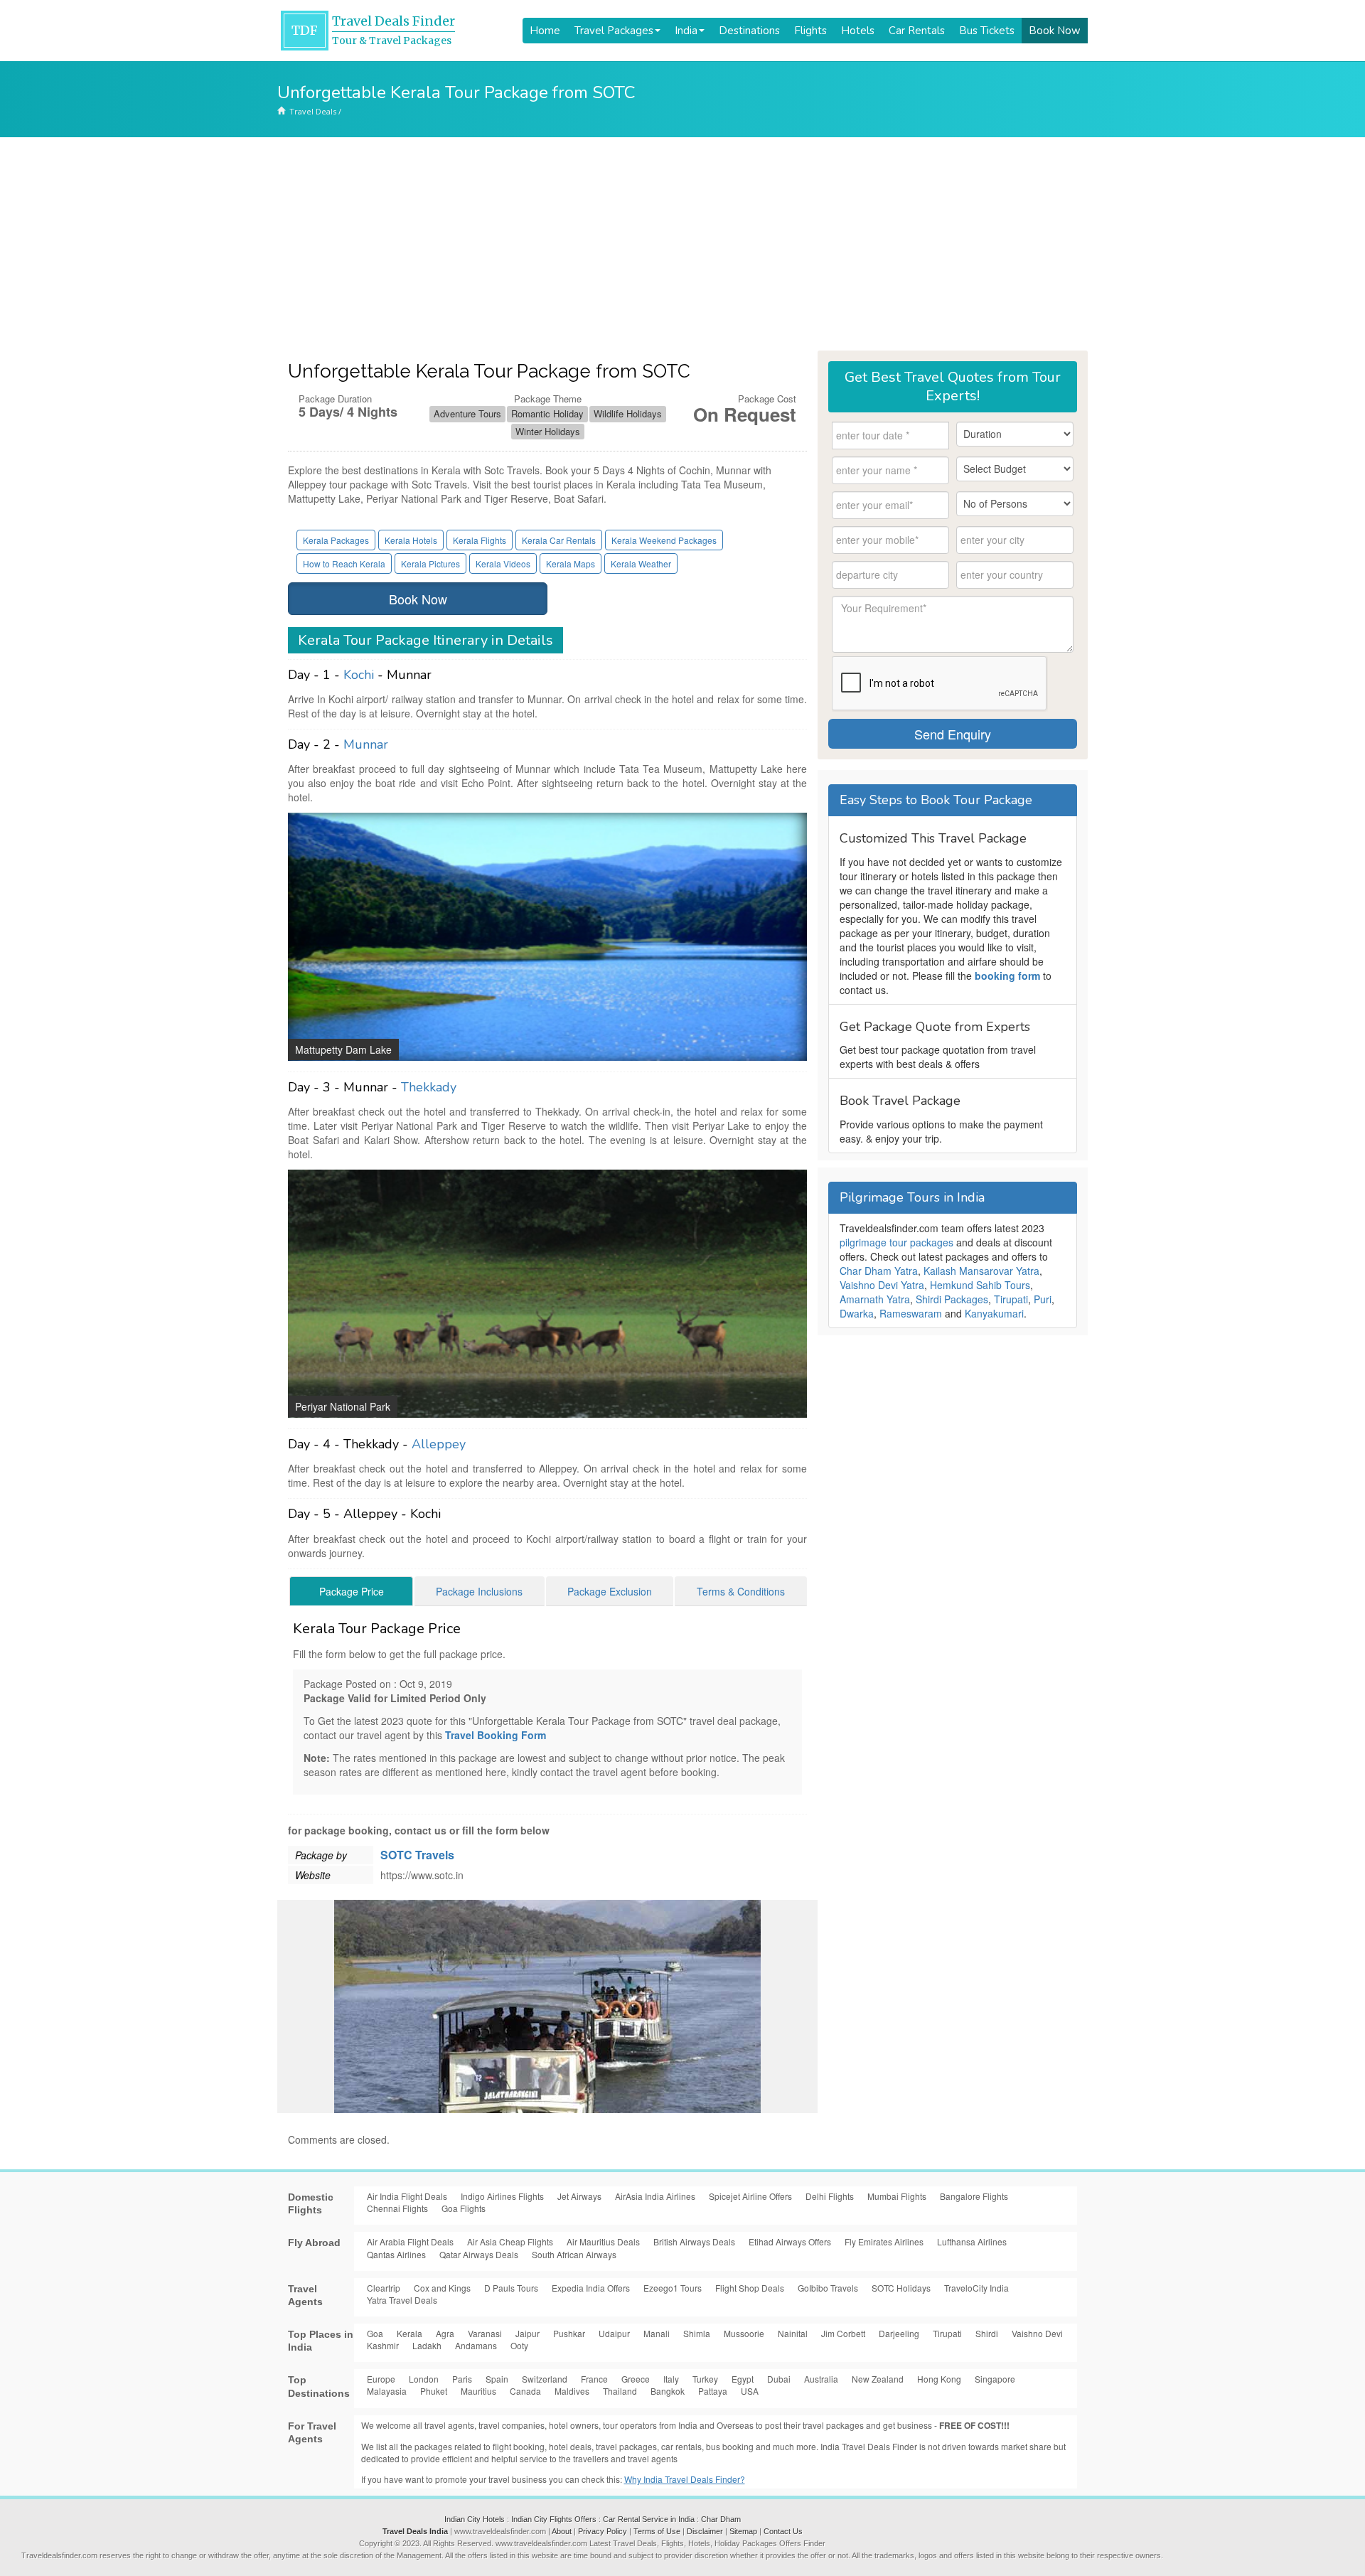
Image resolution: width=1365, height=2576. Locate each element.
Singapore (995, 2379)
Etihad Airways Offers (790, 2241)
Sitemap (743, 2531)
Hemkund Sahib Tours (980, 1285)
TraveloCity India (976, 2288)
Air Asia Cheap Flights (510, 2241)
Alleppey (439, 1444)
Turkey (705, 2379)
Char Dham (721, 2519)
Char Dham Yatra (879, 1271)
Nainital (793, 2333)
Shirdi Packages (952, 1299)
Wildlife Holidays (628, 413)
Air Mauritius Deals (603, 2241)
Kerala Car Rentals (559, 540)
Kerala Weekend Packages (664, 540)
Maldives (572, 2391)
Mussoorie (744, 2333)
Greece (636, 2379)
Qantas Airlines (396, 2254)
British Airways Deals (694, 2241)
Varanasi (485, 2333)
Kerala (409, 2333)
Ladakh (427, 2345)
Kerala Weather (641, 563)
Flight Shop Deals (750, 2288)
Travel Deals (313, 111)
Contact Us (783, 2531)
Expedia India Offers (591, 2288)
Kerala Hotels (411, 540)
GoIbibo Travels (828, 2288)
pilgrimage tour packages (896, 1242)
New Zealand (878, 2379)
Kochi (359, 675)
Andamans (476, 2345)
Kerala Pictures (430, 563)
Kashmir (383, 2345)
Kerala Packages (336, 540)
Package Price (352, 1591)
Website (313, 1875)
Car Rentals (917, 31)
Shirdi (987, 2333)
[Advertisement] (682, 244)
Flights (810, 31)
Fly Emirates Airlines (884, 2241)
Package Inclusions (479, 1591)
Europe (381, 2379)
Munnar (366, 744)
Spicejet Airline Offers (750, 2196)
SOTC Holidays (901, 2288)
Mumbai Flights (897, 2196)
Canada (525, 2391)
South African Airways (574, 2254)
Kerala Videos (503, 563)
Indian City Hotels (475, 2519)
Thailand (620, 2391)
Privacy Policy (603, 2531)
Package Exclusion (610, 1591)
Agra (445, 2333)
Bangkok (668, 2391)
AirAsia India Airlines (655, 2196)
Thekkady (429, 1087)
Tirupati (1011, 1299)
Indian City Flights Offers (554, 2519)
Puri (1043, 1299)
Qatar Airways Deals (479, 2254)
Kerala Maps (571, 563)
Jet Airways (579, 2196)
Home (545, 31)
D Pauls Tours (511, 2288)
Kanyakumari (994, 1313)
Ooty (519, 2345)
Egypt (743, 2379)
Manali (657, 2333)
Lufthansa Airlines (972, 2241)
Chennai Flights (397, 2208)
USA (750, 2391)
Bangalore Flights (974, 2196)
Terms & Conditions (741, 1591)
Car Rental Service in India (649, 2519)
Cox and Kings (442, 2288)
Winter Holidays (548, 431)
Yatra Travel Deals (402, 2300)
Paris (462, 2379)
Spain (497, 2379)
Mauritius (478, 2391)
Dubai (779, 2379)
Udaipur (614, 2333)
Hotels (858, 31)
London (424, 2379)
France (594, 2379)
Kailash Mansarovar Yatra (981, 1271)
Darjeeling (899, 2333)
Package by (321, 1855)
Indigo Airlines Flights (502, 2196)
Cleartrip (384, 2288)
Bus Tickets (987, 31)
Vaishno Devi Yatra (882, 1285)
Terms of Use (657, 2531)
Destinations (749, 31)
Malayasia (387, 2391)
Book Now (1055, 31)
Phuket (434, 2391)
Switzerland (545, 2379)
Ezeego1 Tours (673, 2288)
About (562, 2531)
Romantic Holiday (547, 413)
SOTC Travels (417, 1855)
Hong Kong (939, 2379)
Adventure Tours (467, 413)
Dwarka (857, 1313)
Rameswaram (911, 1313)
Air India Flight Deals (407, 2196)
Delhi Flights (830, 2196)
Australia (821, 2379)
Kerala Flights (480, 540)
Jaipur (528, 2333)
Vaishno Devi (1037, 2333)
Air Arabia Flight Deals (410, 2241)
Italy (671, 2379)
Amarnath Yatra (875, 1299)
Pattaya (713, 2391)
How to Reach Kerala (344, 563)
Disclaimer (705, 2531)
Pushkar (569, 2333)
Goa (375, 2333)
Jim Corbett (843, 2333)
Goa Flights (464, 2208)
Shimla (697, 2333)
